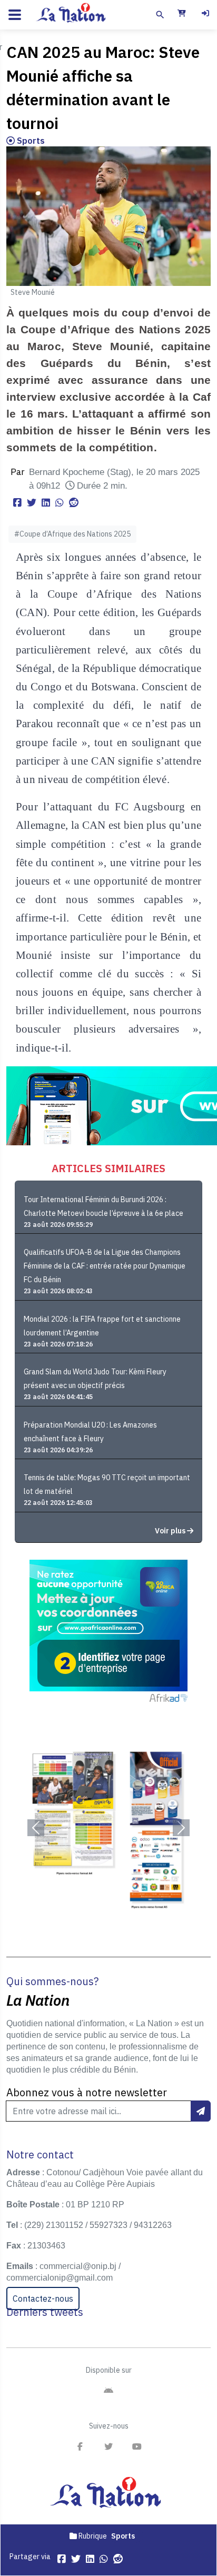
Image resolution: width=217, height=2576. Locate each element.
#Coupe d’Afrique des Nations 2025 (72, 534)
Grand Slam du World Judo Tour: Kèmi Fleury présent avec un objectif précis (95, 1379)
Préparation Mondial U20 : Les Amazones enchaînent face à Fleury (90, 1432)
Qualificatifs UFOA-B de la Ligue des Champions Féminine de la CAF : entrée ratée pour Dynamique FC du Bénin (105, 1266)
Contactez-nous (43, 2298)
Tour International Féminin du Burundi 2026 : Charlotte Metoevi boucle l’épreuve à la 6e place (103, 1206)
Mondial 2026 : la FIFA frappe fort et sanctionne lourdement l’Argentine (102, 1326)
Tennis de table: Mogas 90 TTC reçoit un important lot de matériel (107, 1484)
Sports (30, 141)
